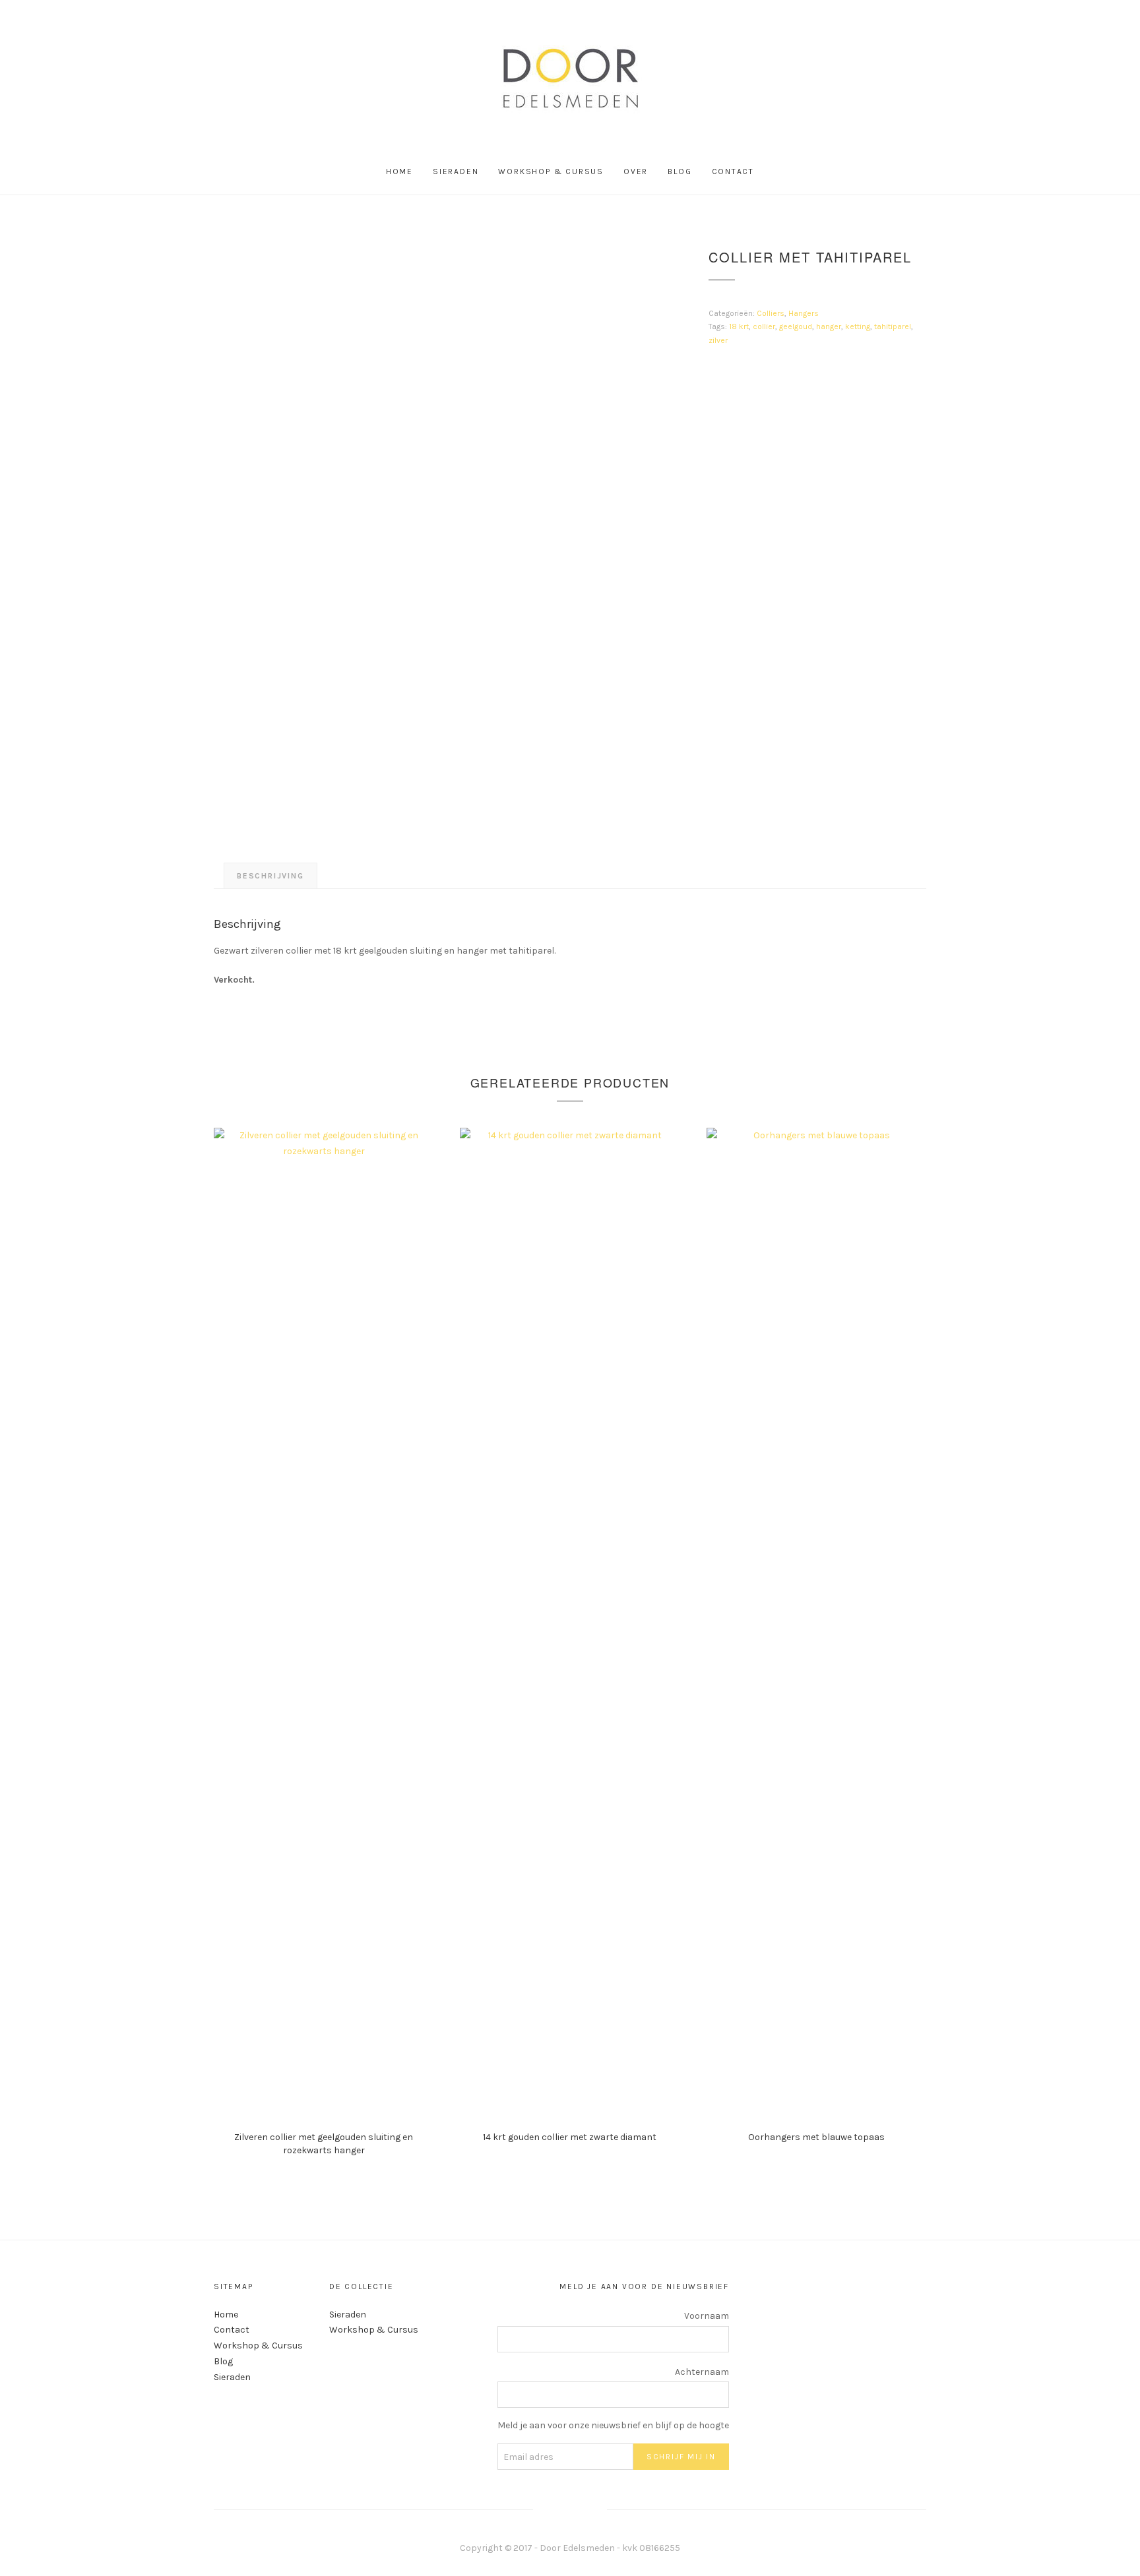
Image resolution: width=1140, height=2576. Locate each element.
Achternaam (702, 2372)
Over (636, 171)
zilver (718, 340)
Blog (680, 171)
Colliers (771, 313)
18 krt (739, 326)
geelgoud (796, 326)
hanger (829, 326)
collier (764, 326)
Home (399, 171)
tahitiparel (893, 326)
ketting (858, 326)
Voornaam (707, 2316)
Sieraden (456, 171)
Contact (733, 171)
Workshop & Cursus (551, 171)
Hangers (804, 313)
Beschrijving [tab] (270, 876)
